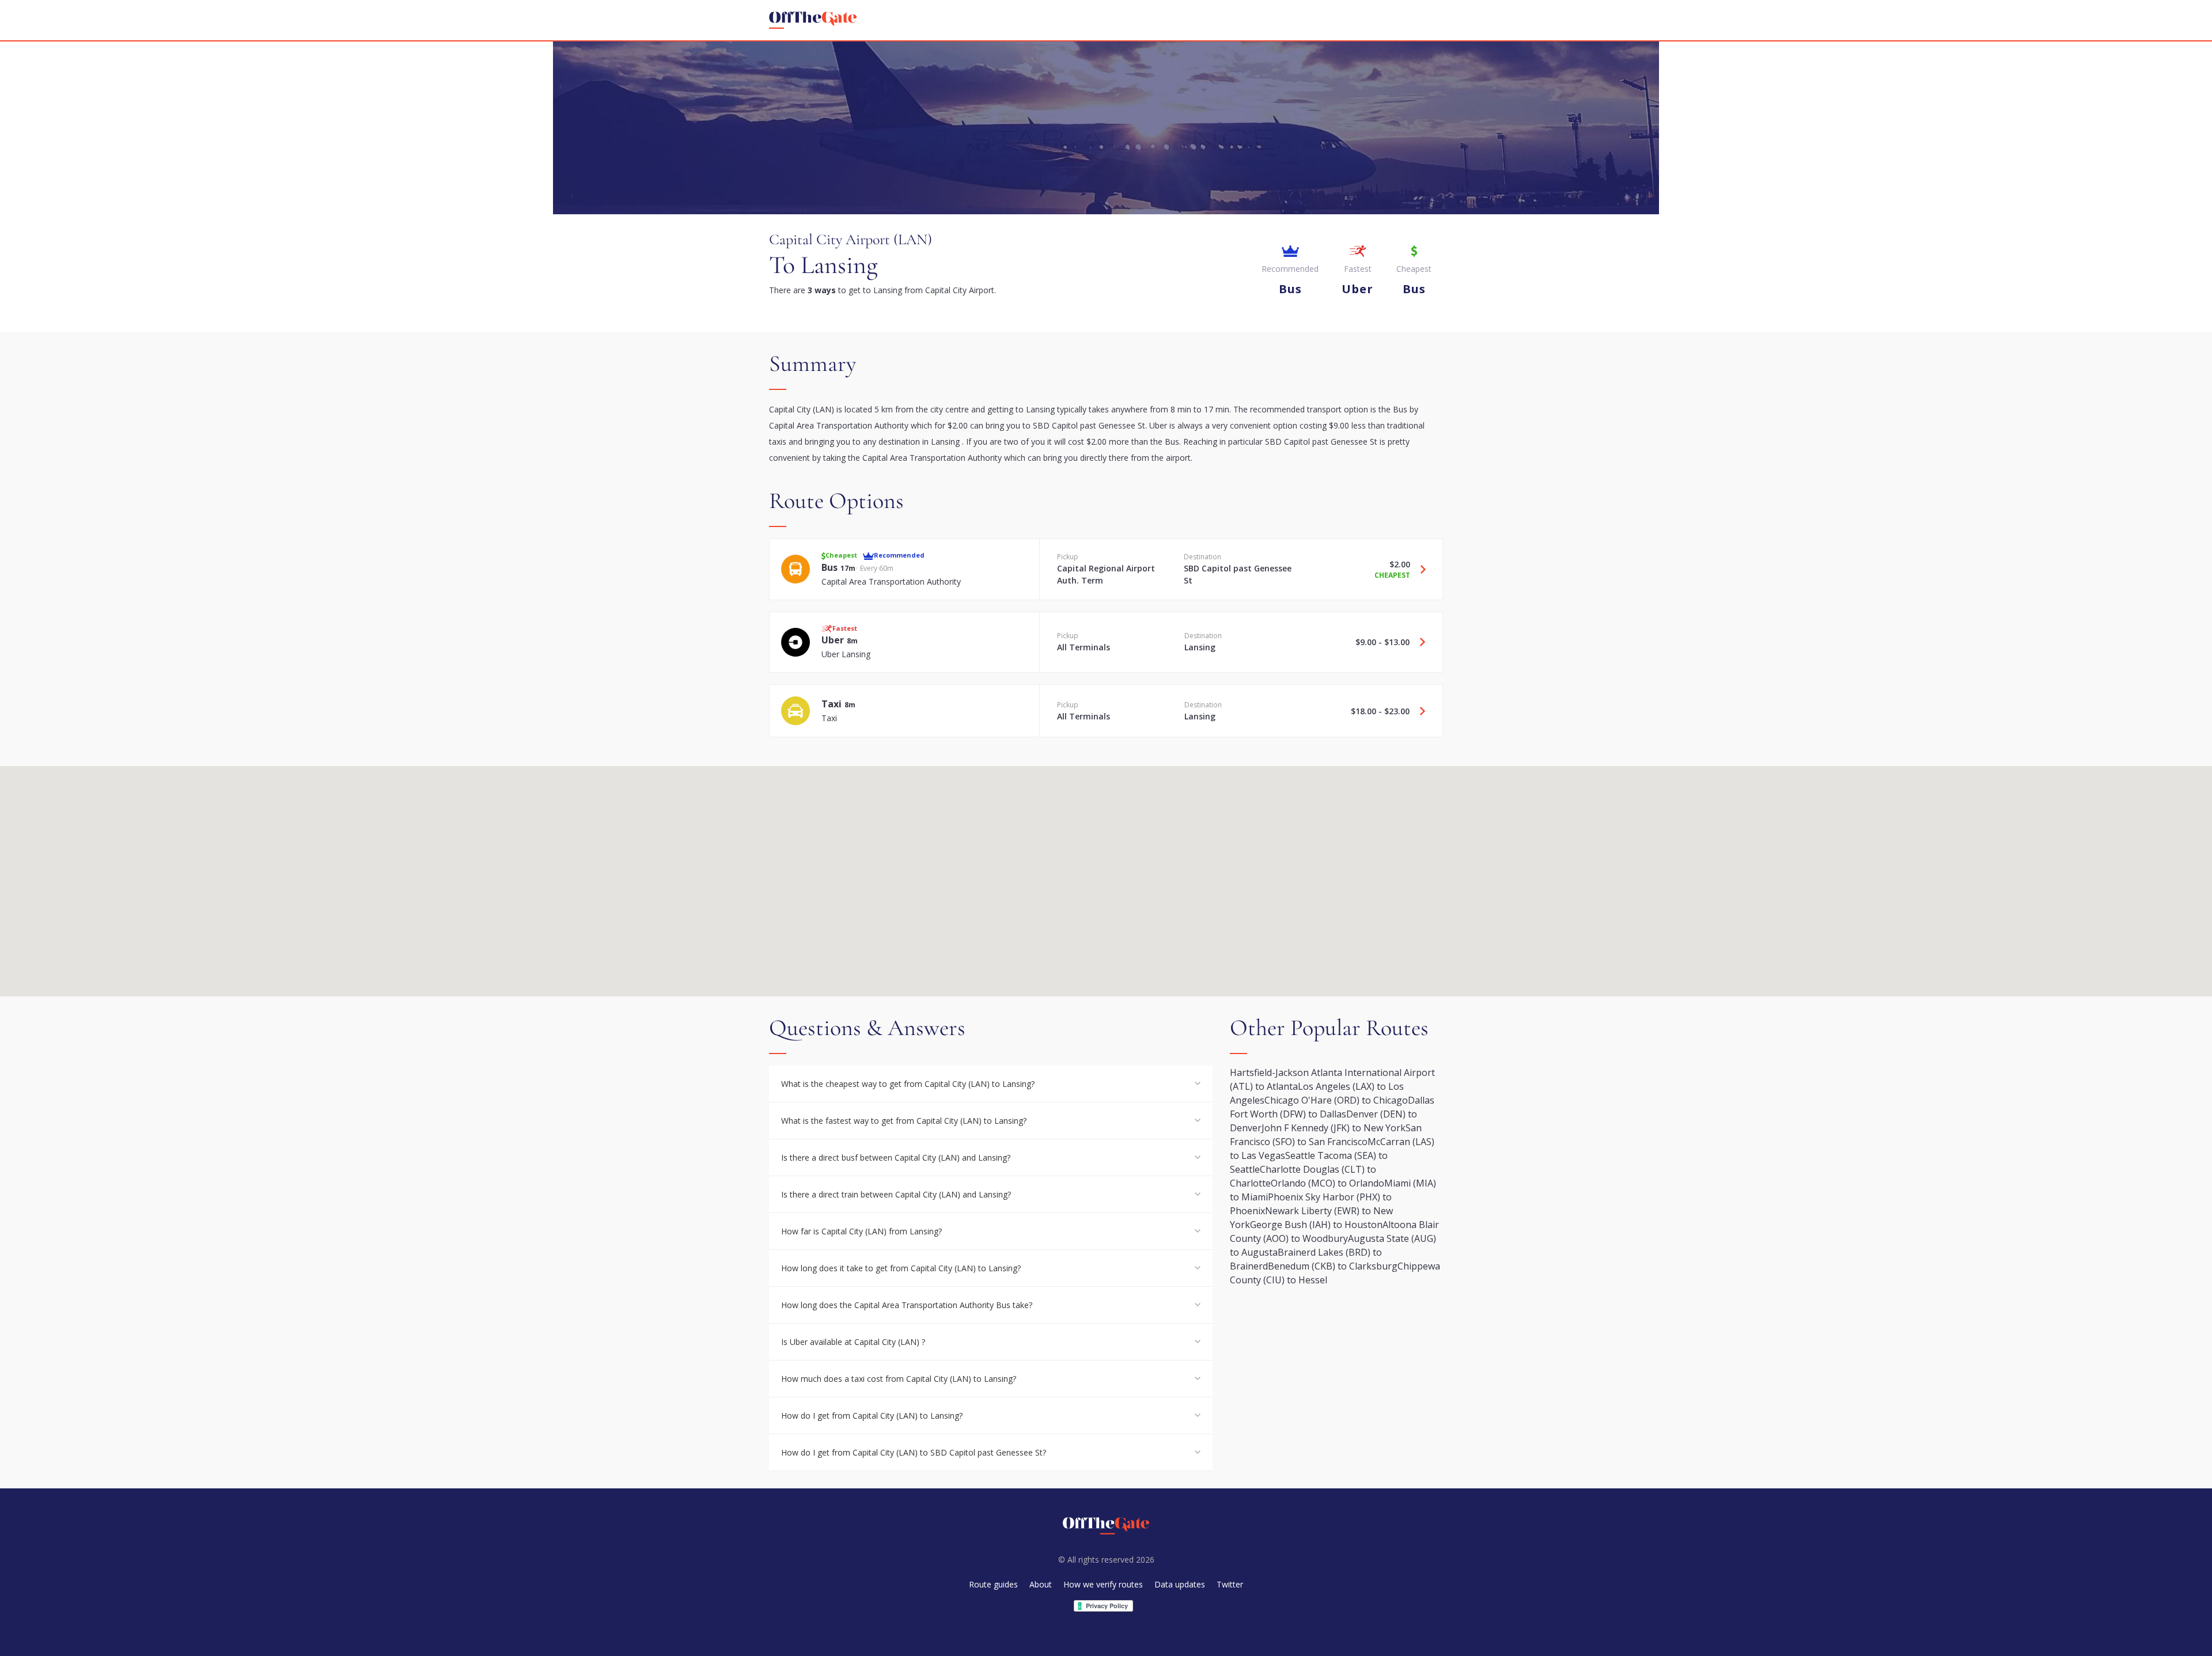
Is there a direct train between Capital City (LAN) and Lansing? (896, 1194)
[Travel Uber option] (1418, 642)
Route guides (993, 1584)
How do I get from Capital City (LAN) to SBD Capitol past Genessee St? (914, 1452)
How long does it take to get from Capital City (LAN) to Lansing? (901, 1268)
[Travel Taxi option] (1418, 711)
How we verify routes (1103, 1584)
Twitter (1230, 1584)
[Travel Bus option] (1419, 569)
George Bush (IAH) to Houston (1316, 1225)
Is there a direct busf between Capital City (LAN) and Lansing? (896, 1157)
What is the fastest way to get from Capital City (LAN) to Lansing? (904, 1121)
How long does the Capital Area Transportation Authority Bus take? (907, 1305)
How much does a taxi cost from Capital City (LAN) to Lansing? (899, 1379)
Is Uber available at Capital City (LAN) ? (853, 1342)
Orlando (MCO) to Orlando (1327, 1183)
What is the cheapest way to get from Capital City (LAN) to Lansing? (908, 1084)
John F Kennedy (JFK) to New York (1334, 1128)
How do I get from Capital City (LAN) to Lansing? (872, 1416)
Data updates (1180, 1584)
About (1041, 1584)
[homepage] (813, 20)
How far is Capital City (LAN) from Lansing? (861, 1231)
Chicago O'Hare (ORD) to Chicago (1336, 1100)
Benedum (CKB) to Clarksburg (1333, 1266)
